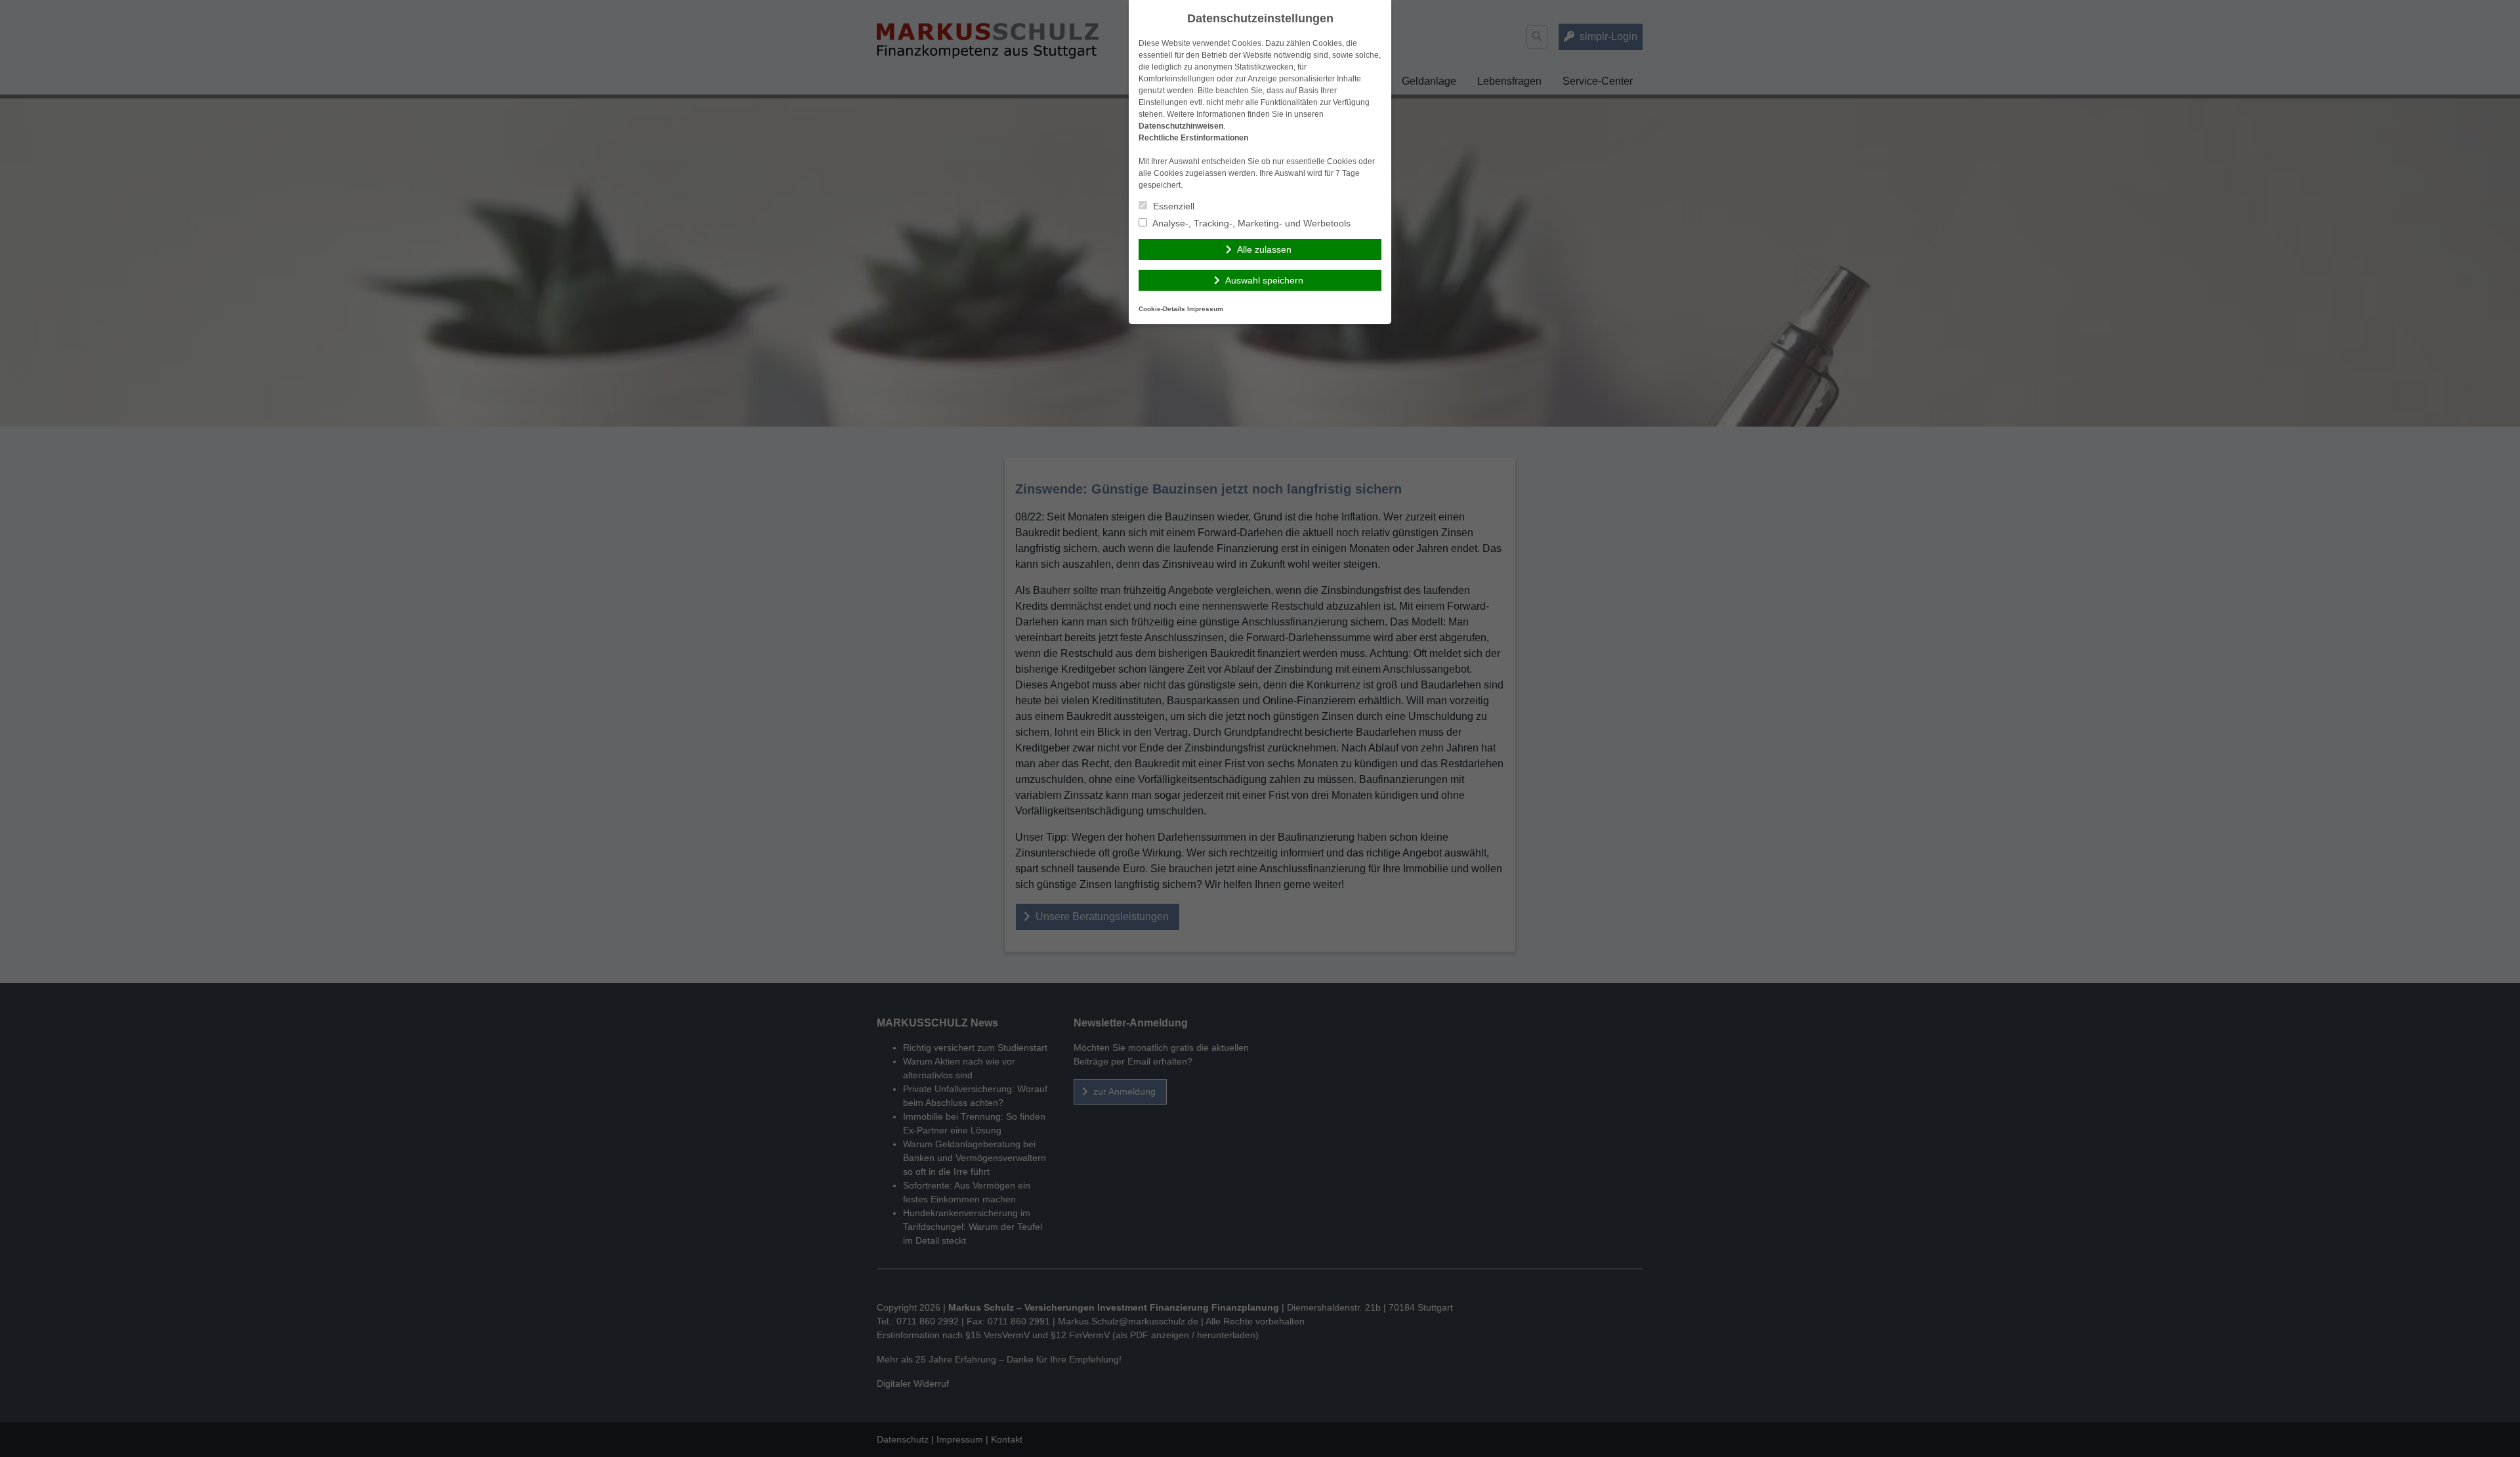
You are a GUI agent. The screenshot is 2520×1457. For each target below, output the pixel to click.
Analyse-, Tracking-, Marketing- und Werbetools (1250, 223)
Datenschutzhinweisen (1181, 126)
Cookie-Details (1162, 309)
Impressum (1205, 309)
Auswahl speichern (1264, 280)
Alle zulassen (1264, 249)
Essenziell (1172, 206)
